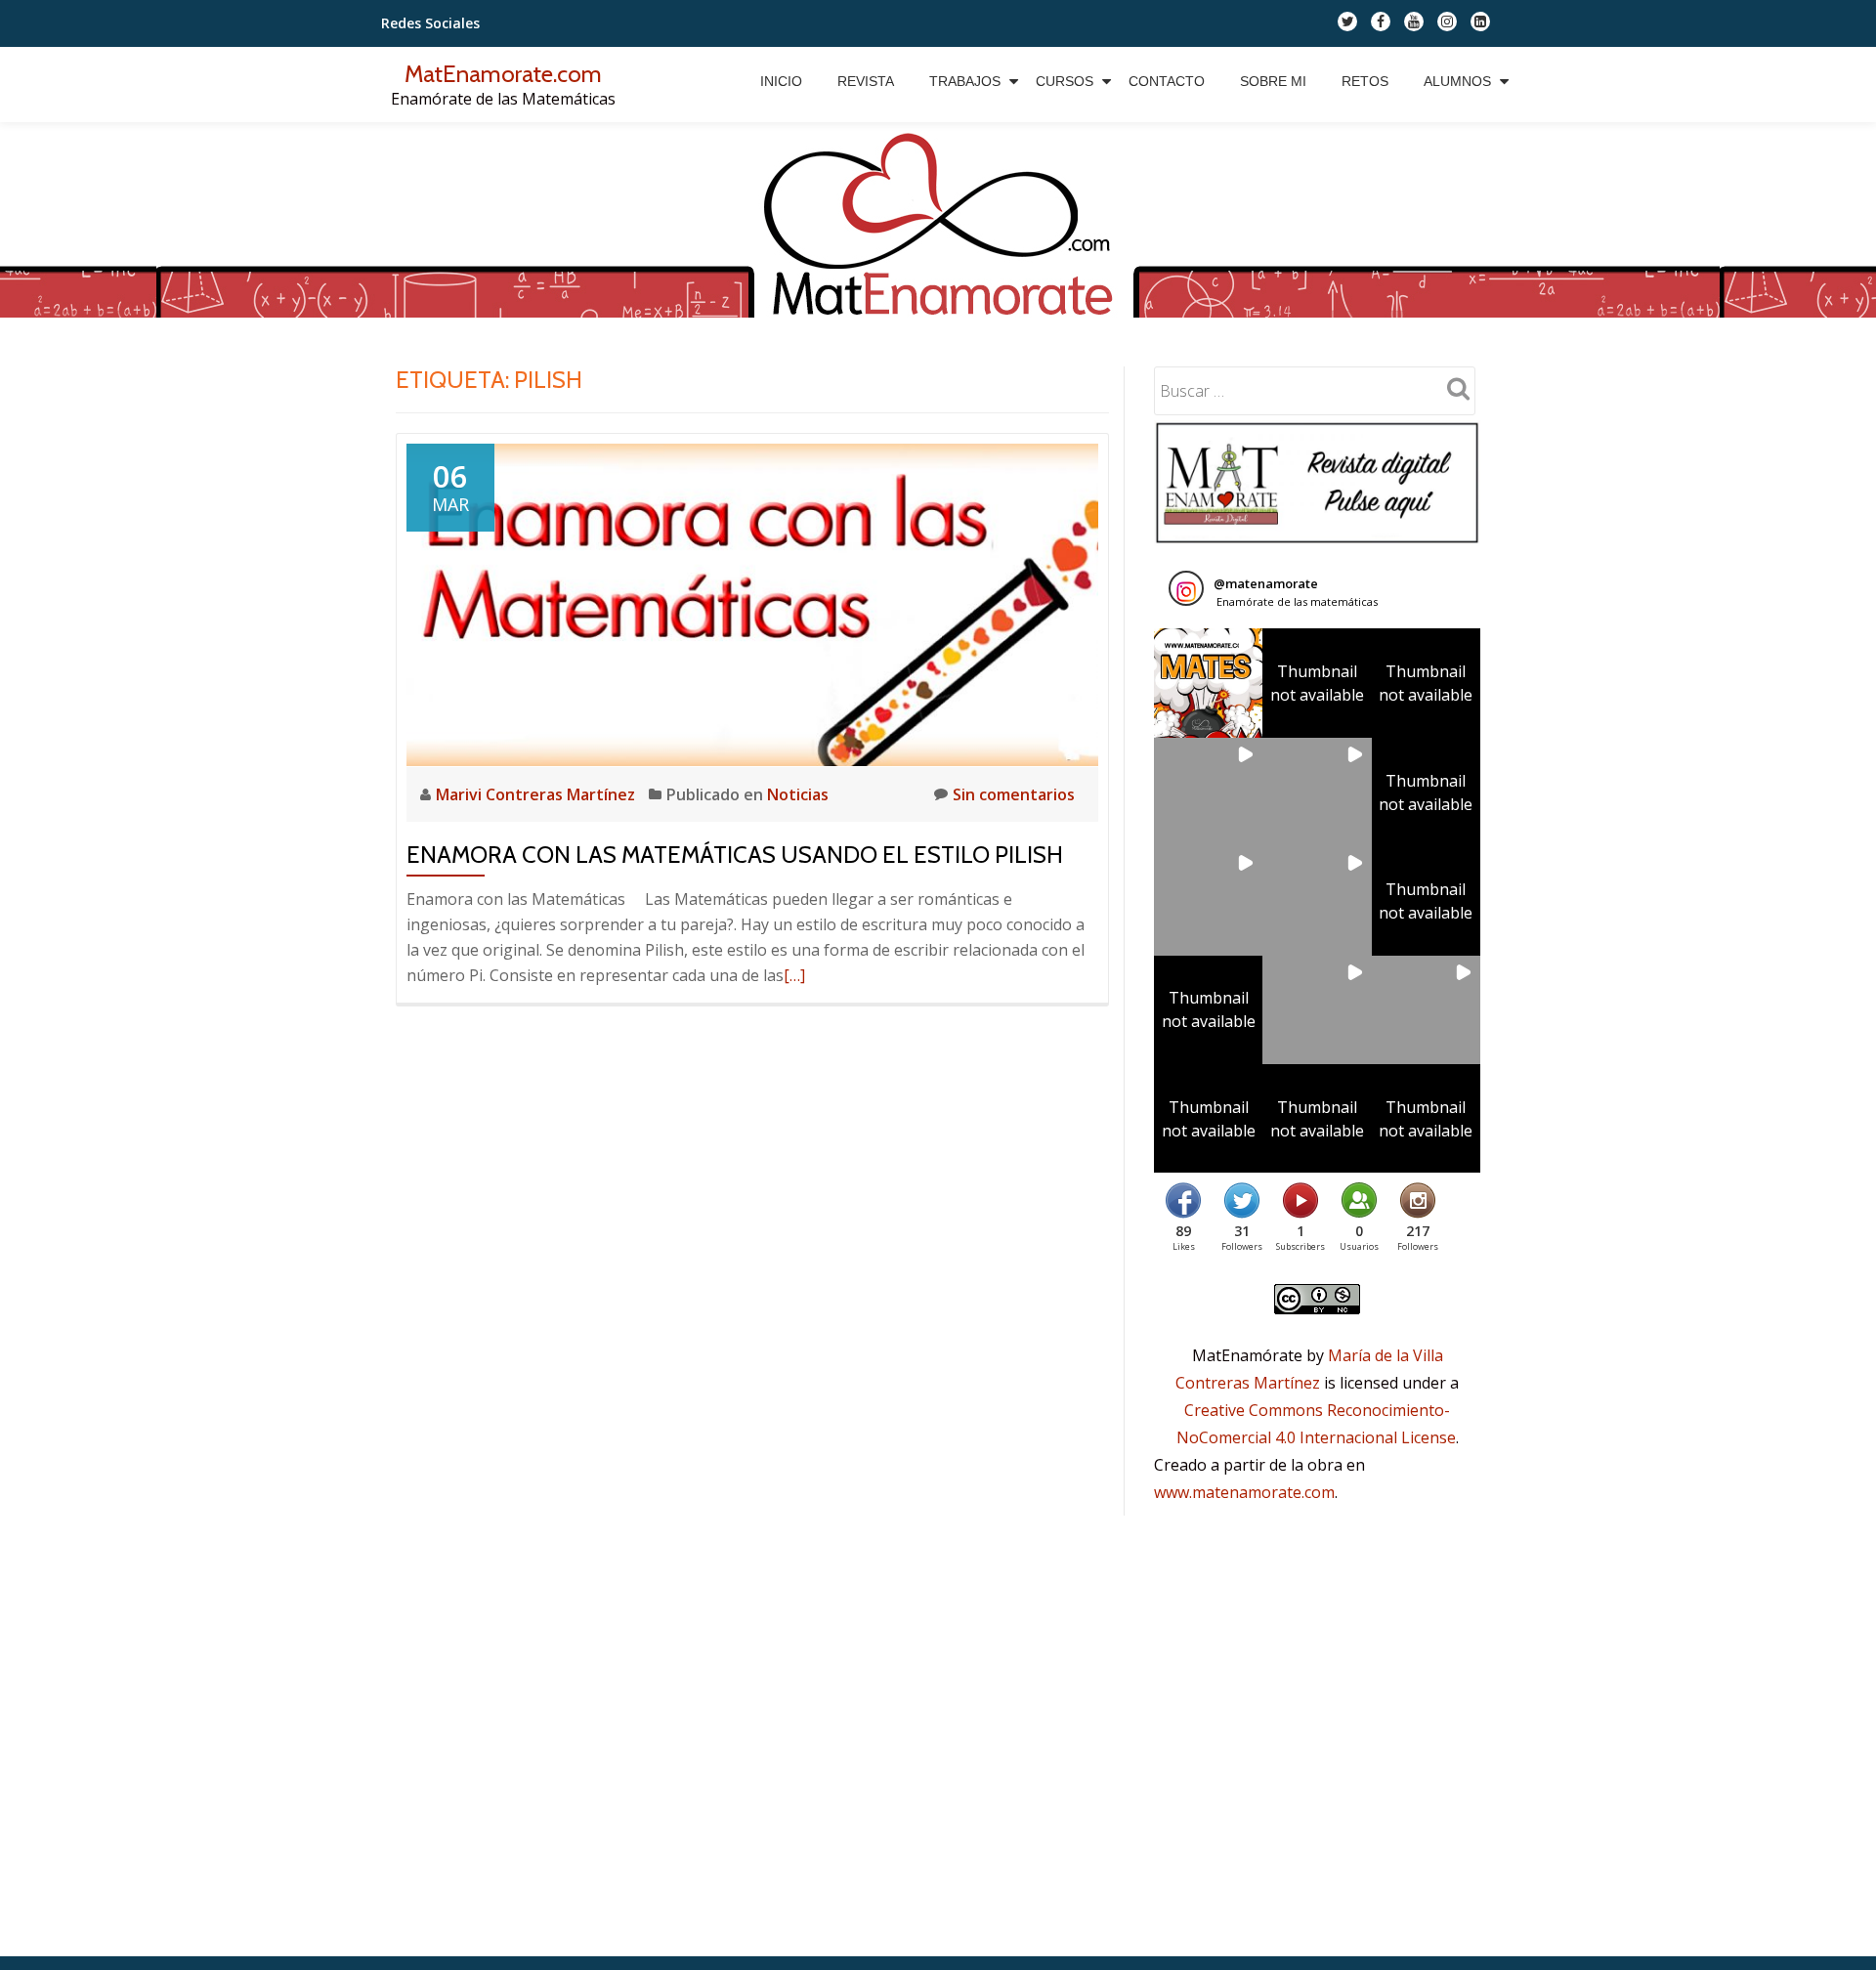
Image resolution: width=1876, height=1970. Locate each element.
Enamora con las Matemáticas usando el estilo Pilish (735, 855)
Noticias (798, 794)
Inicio (781, 81)
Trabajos (965, 81)
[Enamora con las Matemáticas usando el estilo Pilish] (752, 603)
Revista (866, 81)
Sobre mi (1273, 81)
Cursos (1065, 81)
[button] (1208, 683)
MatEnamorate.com (503, 74)
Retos (1365, 81)
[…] (794, 975)
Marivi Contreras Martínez (537, 794)
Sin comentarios (1014, 794)
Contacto (1167, 81)
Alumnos (1457, 81)
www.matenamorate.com (1244, 1492)
